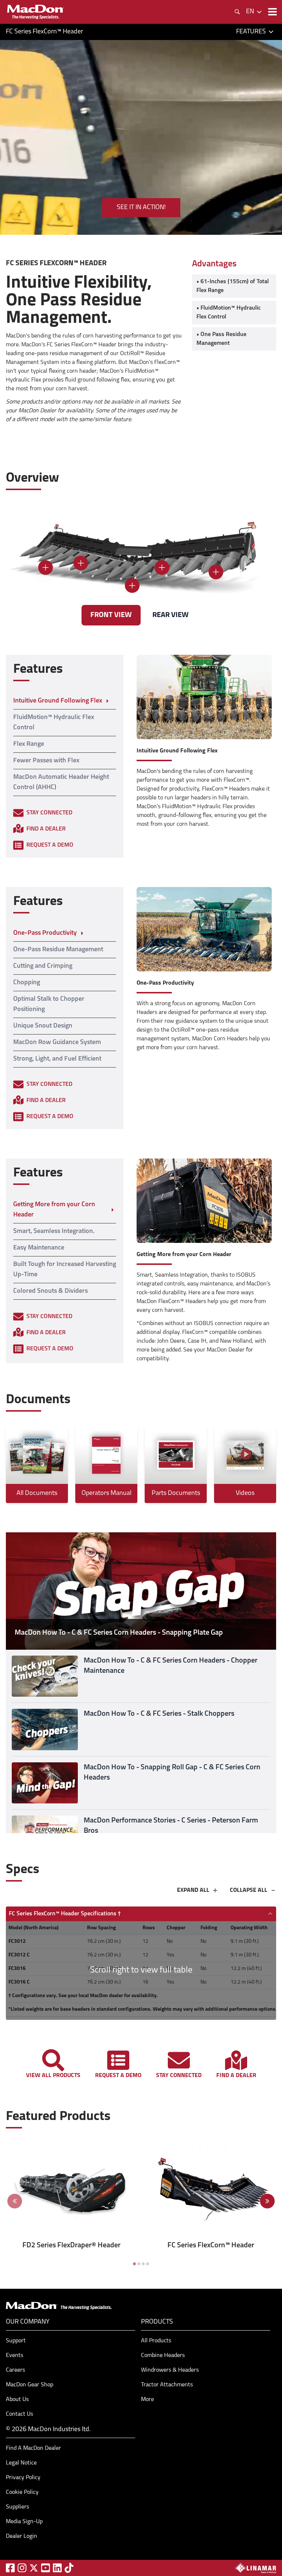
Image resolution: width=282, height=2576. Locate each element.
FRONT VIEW (111, 615)
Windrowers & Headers (170, 2370)
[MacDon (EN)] (35, 12)
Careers (15, 2370)
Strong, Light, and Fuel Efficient (57, 1059)
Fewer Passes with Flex (46, 761)
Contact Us (19, 2414)
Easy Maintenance (39, 1248)
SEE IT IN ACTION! (141, 208)
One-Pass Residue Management (58, 950)
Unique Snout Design (43, 1026)
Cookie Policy (22, 2492)
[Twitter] (34, 2568)
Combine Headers (163, 2356)
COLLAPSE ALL (249, 1890)
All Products (156, 2341)
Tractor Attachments (167, 2385)
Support (16, 2341)
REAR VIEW (171, 615)
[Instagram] (22, 2568)
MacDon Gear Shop (30, 2385)
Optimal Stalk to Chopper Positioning (49, 1004)
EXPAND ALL (193, 1890)
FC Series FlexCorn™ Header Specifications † (65, 1914)
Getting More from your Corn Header (54, 1210)
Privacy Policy (23, 2478)
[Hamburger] (272, 12)
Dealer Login (21, 2536)
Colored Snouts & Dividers (50, 1291)
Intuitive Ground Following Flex (58, 701)
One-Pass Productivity (45, 933)
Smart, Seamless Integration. (54, 1232)
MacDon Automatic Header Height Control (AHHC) (61, 782)
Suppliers (17, 2507)
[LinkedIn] (57, 2568)
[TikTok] (69, 2568)
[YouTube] (46, 2568)
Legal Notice (21, 2463)
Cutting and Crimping (43, 966)
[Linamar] (256, 2568)
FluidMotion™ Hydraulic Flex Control (54, 723)
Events (15, 2356)
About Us (17, 2400)
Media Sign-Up (24, 2522)
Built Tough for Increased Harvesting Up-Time (65, 1270)
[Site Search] (237, 12)
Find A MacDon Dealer (33, 2448)
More (147, 2400)
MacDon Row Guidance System (57, 1043)
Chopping (27, 983)
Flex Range (29, 744)
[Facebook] (10, 2568)
